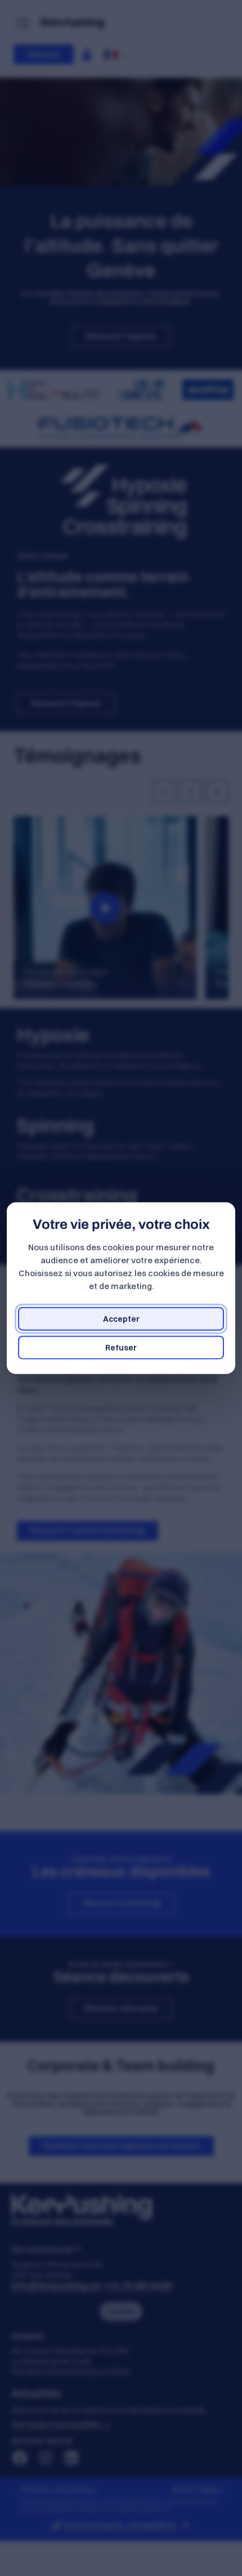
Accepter (121, 1318)
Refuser (121, 1347)
